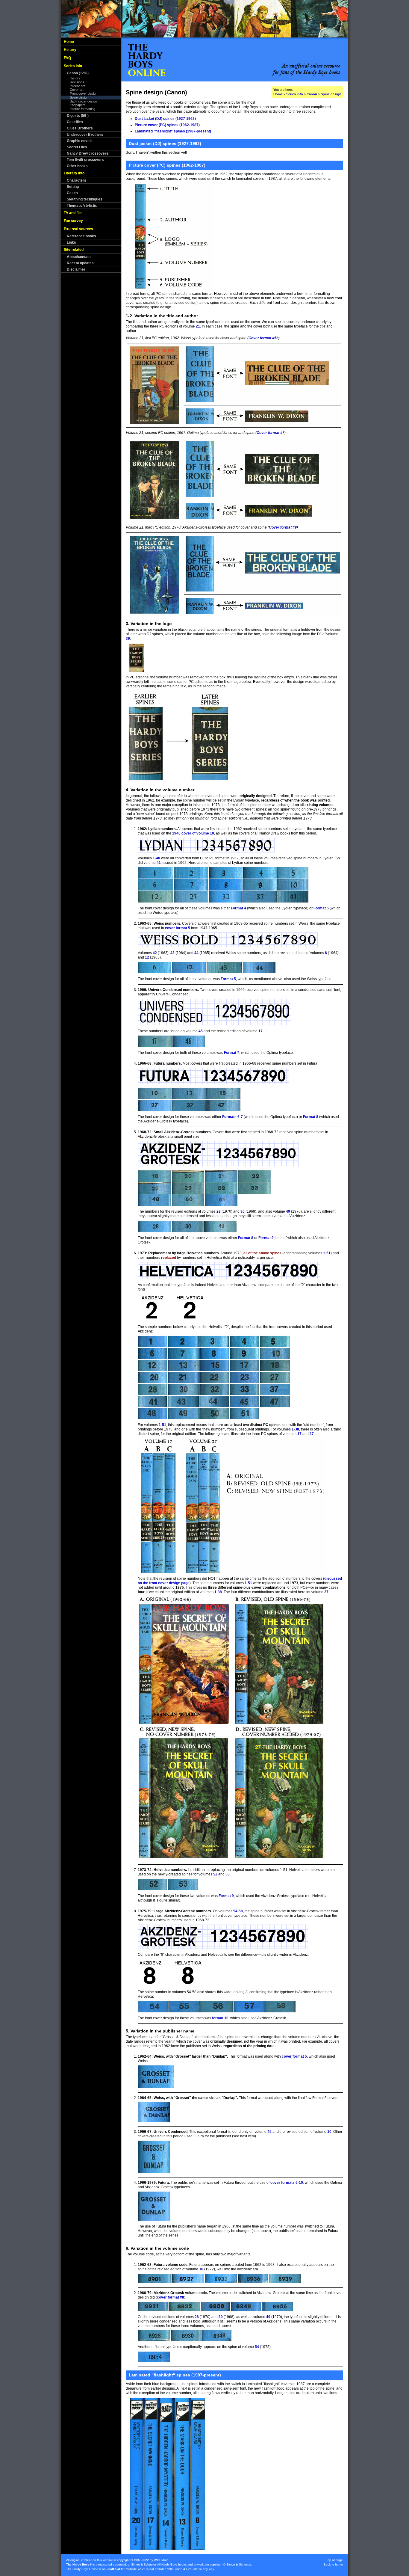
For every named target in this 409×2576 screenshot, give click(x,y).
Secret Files (77, 147)
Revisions (77, 82)
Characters (77, 180)
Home (69, 42)
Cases (72, 193)
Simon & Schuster (143, 2564)
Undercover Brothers (85, 135)
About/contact (79, 257)
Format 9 (266, 1238)
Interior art (77, 86)
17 (260, 1031)
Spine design (79, 97)
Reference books (81, 236)
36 (201, 2269)
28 (219, 1211)
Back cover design (83, 101)
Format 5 (321, 908)
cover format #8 (171, 2297)
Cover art (77, 90)
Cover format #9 (283, 527)
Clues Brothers (80, 128)
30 (243, 1211)
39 (128, 639)
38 (297, 1429)
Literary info (74, 173)
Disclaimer (76, 269)
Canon (312, 94)
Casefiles (75, 122)
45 (201, 1031)
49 (288, 1211)
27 (312, 1434)
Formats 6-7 (232, 1117)
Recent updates (80, 263)
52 (215, 1874)
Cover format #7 (271, 433)
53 (228, 1874)
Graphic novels (80, 141)
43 (172, 953)
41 (159, 863)
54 (235, 1911)
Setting (73, 187)
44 (196, 953)
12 (147, 957)
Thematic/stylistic (82, 206)
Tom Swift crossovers (85, 160)
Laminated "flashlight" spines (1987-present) (173, 131)
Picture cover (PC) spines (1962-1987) (167, 125)
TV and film (73, 213)
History (70, 50)
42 (155, 953)
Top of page (334, 2560)
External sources (78, 229)
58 (241, 1911)
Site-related (74, 250)
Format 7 (232, 1053)
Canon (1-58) (78, 73)
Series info (73, 66)
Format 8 (311, 1117)
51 (328, 1253)
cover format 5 (178, 928)
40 (158, 858)
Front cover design (84, 93)
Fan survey (73, 221)
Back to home (333, 2564)
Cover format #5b (263, 338)
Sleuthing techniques (85, 199)
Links (71, 242)
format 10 (220, 2018)
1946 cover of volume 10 (193, 833)
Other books (77, 166)
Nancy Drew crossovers (88, 153)
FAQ (67, 58)
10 (329, 2132)
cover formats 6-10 (287, 2183)
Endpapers (78, 105)
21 (198, 326)
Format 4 (238, 908)
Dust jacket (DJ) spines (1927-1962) (165, 119)
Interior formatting (82, 109)
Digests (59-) (78, 116)
